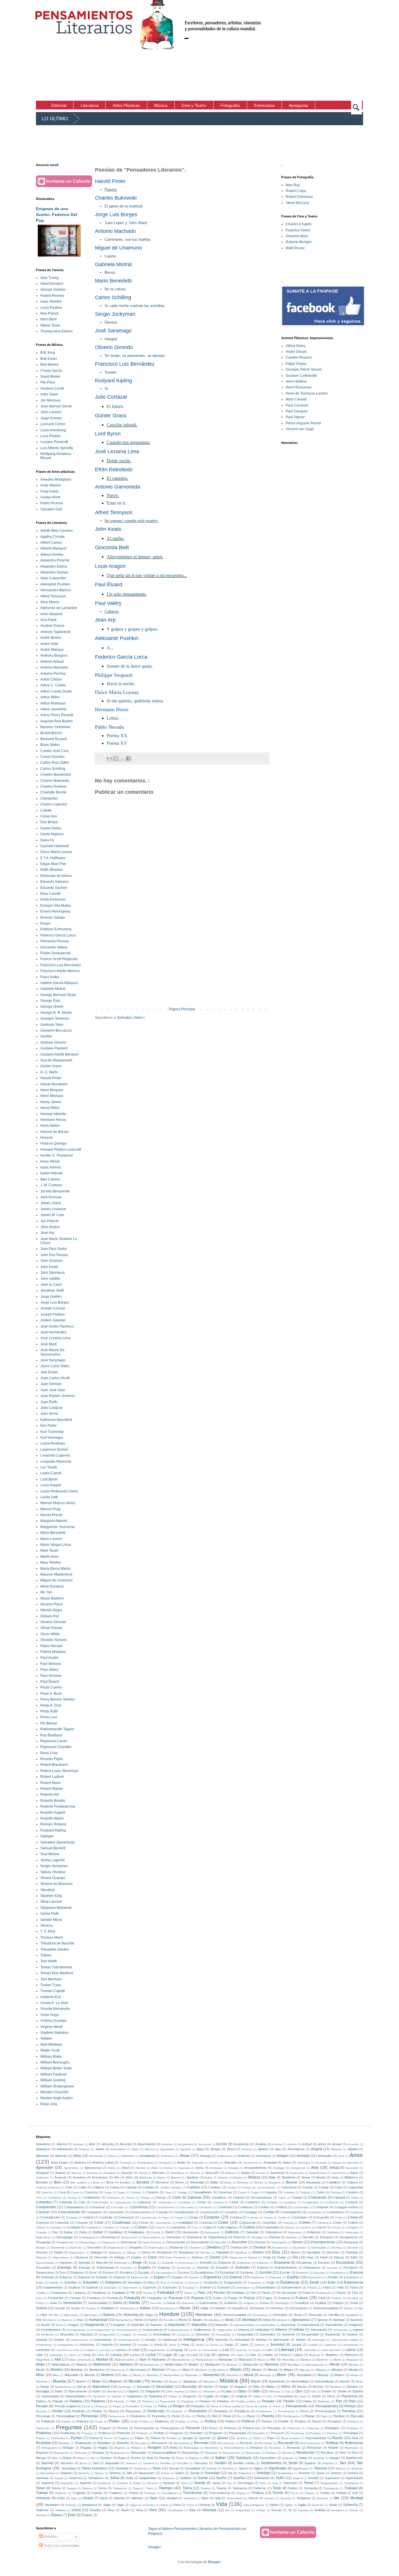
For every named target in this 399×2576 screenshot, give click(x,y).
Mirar (40, 2375)
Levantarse (210, 2350)
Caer (69, 2187)
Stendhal (47, 1890)
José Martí (48, 1344)
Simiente (357, 2468)
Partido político (246, 2401)
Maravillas (289, 2360)
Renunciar (314, 2448)
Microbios (219, 2370)
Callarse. (112, 612)
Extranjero (243, 2288)
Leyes (256, 2350)
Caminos (215, 2187)
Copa (165, 2217)
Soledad (263, 2473)
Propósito (216, 2433)
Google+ (155, 2547)
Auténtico (42, 2178)
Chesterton (49, 798)
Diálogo (119, 2257)
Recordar (201, 2443)
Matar (40, 2364)
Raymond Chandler (56, 1747)
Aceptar (261, 2144)
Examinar (255, 2283)
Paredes (223, 2401)
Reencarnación (310, 2443)
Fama (354, 2287)
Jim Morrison (51, 400)
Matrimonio (102, 2364)
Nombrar (335, 2387)
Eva (163, 2283)
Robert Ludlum (52, 1777)
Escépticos (338, 2273)
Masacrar (353, 2360)
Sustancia (104, 2483)
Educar (339, 2257)
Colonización (123, 2202)
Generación (72, 2303)
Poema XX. (118, 736)
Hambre (220, 2308)
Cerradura (55, 2198)
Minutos (337, 2370)
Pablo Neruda (51, 1646)
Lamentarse (350, 2345)
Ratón (257, 2438)
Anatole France (52, 626)
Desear (260, 2242)
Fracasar (176, 2298)
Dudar (282, 2257)
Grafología (282, 2303)
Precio (317, 2421)
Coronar (253, 2217)
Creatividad (121, 2223)
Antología (304, 2163)
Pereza (114, 2411)
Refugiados (49, 2448)
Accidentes (186, 2144)
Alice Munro (50, 602)
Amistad (303, 2156)
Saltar (303, 2458)
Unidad (341, 2493)
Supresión (67, 2483)
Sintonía (84, 2473)
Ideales (198, 2320)
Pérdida (171, 2438)
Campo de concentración (259, 2187)
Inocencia (183, 2335)
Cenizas (336, 2192)
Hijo (361, 2308)
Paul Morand (51, 1664)
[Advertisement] (338, 50)
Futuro (302, 2298)
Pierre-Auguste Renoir (303, 423)
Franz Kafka (50, 977)
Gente (134, 2303)
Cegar (255, 2192)
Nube (59, 2391)
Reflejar (332, 2443)
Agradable (167, 2149)
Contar (269, 2212)
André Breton (51, 638)
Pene (277, 2406)
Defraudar (352, 2232)
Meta (186, 2370)
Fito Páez (48, 382)
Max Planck (50, 313)
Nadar (45, 2387)
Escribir (266, 2272)
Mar (273, 2359)
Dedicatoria (212, 2232)
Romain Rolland (53, 1824)
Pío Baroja (49, 1723)
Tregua (241, 2493)
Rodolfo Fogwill (53, 1813)
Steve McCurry (297, 203)
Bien (58, 2182)
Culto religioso (227, 2227)
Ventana (322, 2498)
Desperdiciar (116, 2248)
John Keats (49, 1267)
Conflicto (281, 2207)
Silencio (321, 2468)
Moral (249, 2375)
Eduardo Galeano (54, 882)
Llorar (87, 2355)
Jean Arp (47, 1233)
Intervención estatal (345, 2340)
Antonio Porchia (53, 674)
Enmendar (184, 2268)
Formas (75, 2298)
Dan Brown (49, 822)
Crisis (337, 2223)
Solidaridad (285, 2473)
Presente (193, 2428)
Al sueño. (116, 538)
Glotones (188, 2303)
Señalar (211, 2468)
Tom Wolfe (49, 1961)
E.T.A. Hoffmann (53, 858)
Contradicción (50, 2217)
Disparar (41, 2257)
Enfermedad (105, 2268)
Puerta (93, 2438)
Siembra (228, 2468)
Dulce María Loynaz (56, 852)
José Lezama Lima (55, 1338)
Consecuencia (140, 2212)
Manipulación (205, 2360)
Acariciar (167, 2144)
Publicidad (58, 2438)
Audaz (246, 2173)
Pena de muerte (257, 2406)
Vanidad (172, 2498)
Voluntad (209, 2510)
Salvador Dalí (51, 509)
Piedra (201, 2416)
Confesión (225, 2207)
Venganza (303, 2498)
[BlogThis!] (116, 758)
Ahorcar (247, 2149)
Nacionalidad (300, 2381)
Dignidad (222, 2252)
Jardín (200, 2345)
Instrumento (103, 2340)
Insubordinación (129, 2340)
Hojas (149, 2315)
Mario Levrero (51, 1539)
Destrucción (239, 2247)
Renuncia (294, 2448)
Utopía (88, 2498)
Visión (125, 2510)
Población (48, 2421)
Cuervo (160, 2227)
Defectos (232, 2232)
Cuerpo (141, 2227)
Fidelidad (238, 2293)
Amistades (325, 2156)
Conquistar (94, 2212)
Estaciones (315, 2277)
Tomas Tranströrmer (56, 1967)
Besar (306, 2177)
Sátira (137, 2483)
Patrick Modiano (53, 1652)
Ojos (299, 2391)
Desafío (308, 2237)
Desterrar (176, 2247)
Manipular (226, 2359)
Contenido (314, 2212)
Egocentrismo (45, 2263)
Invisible (143, 2345)
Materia (81, 2364)
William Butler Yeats (56, 2068)
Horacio (47, 1138)
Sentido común (244, 2463)
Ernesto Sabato (53, 918)
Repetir (333, 2448)
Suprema (48, 2483)
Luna (194, 2355)
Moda (137, 2375)
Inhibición (48, 2335)
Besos (110, 272)
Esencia (357, 2272)
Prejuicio (105, 2428)
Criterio (353, 2223)
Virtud (76, 2510)
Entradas (50, 2537)
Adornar (84, 2149)
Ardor (155, 2168)
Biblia (335, 2178)
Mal (58, 2359)
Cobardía (65, 2202)
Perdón (97, 2411)
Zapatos (303, 2510)
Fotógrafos (155, 2298)
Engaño (144, 2268)
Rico (355, 2453)
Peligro (179, 2406)
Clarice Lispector (54, 804)
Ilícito (60, 2325)
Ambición (244, 2156)
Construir (231, 2212)
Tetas (137, 2488)
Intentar (261, 2340)
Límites (268, 2355)
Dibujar (132, 2253)
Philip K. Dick (51, 1705)
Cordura (236, 2217)
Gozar (264, 2303)
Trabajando (331, 2488)
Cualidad (92, 2227)
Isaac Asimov (51, 1167)
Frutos (217, 2298)
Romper (106, 2458)
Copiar (179, 2217)
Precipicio (334, 2421)
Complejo (290, 2202)
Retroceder (253, 2453)
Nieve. (113, 495)
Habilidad (107, 2308)
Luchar (151, 2355)
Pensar (350, 2406)
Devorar (42, 2252)
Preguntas (69, 2427)
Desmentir (58, 2248)
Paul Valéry (49, 1670)
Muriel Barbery (52, 1598)
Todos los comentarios (61, 2546)
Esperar (236, 2277)
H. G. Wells (49, 1072)
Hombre (169, 2314)
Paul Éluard (50, 1682)
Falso (327, 2287)
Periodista (221, 2411)
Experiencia (354, 2282)
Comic (234, 2202)
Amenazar (263, 2156)
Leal (76, 2350)
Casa (168, 2192)
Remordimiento (234, 2448)
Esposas (276, 2277)
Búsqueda (313, 2182)
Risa (55, 2458)
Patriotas (324, 2401)
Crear (99, 2223)
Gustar (60, 2308)
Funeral (284, 2298)
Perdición (79, 2411)
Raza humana (291, 2438)
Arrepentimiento (255, 2168)
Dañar (68, 2232)
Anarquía (165, 2163)
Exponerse (130, 2288)
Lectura (121, 2350)
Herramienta (298, 2308)
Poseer (267, 2421)
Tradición (61, 2493)
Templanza (351, 2483)
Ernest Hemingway (55, 911)
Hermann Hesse (53, 1120)
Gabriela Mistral (53, 989)
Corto (339, 2217)
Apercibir (353, 2163)
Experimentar (53, 2287)
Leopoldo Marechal (56, 1461)
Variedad (189, 2498)
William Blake (51, 2057)
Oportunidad (50, 2396)
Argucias (184, 2168)
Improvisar (288, 2325)
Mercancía (118, 2370)
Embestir (168, 2263)
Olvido (342, 2391)
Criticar (40, 2227)
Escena (183, 2272)
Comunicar (97, 2207)
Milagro (288, 2370)
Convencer (126, 2217)
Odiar (242, 2391)
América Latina (103, 2162)
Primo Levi (49, 1717)
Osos (303, 2396)
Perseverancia (325, 2411)
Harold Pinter (51, 1078)
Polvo (195, 2421)
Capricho (47, 2192)
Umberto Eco (51, 1997)
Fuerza (249, 2298)
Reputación (61, 2453)
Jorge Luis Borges (55, 1302)
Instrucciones (80, 2340)
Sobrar (165, 2473)
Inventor (125, 2345)
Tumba (325, 2493)
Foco (39, 2298)
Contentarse (335, 2212)
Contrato (72, 2217)
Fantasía (79, 2293)
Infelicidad (262, 2330)
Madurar (315, 2355)
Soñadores (96, 2478)
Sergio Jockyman (54, 1866)
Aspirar (60, 2173)
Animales (231, 2162)
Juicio (244, 2345)
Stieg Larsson (51, 1902)
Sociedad (212, 2473)
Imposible (199, 2325)
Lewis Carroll (51, 1473)
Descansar (129, 2242)
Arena (168, 2168)
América (80, 2162)
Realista (64, 2443)
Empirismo (244, 2263)
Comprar (352, 2202)
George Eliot (50, 1001)
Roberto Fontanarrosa (58, 1806)
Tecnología (245, 2483)
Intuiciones (87, 2345)
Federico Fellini (298, 230)
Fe (133, 2293)
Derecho (239, 2237)
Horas (298, 2315)
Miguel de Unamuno (57, 1580)
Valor (154, 2498)
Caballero (334, 2182)
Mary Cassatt (296, 399)
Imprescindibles (244, 2325)
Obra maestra (175, 2391)
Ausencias (296, 2173)
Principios (274, 2428)
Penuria (41, 2411)
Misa (56, 2375)
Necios (208, 2387)
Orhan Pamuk (51, 1628)
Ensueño (222, 2268)
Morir (281, 2375)
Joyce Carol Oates (55, 1366)
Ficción (220, 2293)
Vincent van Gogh (300, 429)
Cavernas (225, 2192)
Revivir (287, 2453)
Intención (222, 2340)
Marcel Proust (51, 1515)
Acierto (292, 2144)
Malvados (159, 2359)
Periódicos (242, 2411)
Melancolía (251, 2364)
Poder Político (140, 2421)
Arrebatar (216, 2168)
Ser (343, 2463)
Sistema (115, 2473)
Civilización (317, 2197)
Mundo (135, 2381)
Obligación (153, 2391)
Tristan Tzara (51, 1985)
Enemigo (64, 2268)
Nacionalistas (324, 2381)
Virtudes (95, 2510)
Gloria (171, 2303)
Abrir (92, 2144)
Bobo (97, 2182)
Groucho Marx (297, 236)
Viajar (107, 2505)
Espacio (84, 2277)
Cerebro (352, 2192)
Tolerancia (240, 2488)
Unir (355, 2493)
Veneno (270, 2498)
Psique (41, 2438)
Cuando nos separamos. (129, 442)
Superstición (354, 2478)
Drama (253, 2257)
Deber (98, 2232)
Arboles (140, 2168)
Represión (352, 2448)
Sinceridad (47, 2473)
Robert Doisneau (299, 197)
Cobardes (44, 2202)
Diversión (101, 2257)
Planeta (268, 2416)
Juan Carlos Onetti (55, 1378)
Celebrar (289, 2192)
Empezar (225, 2263)
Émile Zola (49, 2104)
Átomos (41, 2515)
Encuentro (43, 2268)
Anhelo (214, 2163)
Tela (275, 2483)
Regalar (86, 2448)
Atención (158, 2173)
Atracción (212, 2173)
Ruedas (165, 2458)
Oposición (99, 2396)
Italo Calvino (50, 1179)
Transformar (192, 2493)
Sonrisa (353, 2473)
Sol (230, 2473)
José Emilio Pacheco (57, 1326)
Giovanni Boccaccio (56, 1030)
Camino (194, 2187)
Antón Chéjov (51, 679)
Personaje (43, 2416)
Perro (304, 2411)
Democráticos (152, 2237)
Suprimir (86, 2483)
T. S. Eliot (48, 1931)
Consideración (184, 2212)
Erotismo (77, 2272)
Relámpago (191, 2448)
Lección (105, 2350)
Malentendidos (124, 2360)
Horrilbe (334, 2315)
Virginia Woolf (51, 2027)
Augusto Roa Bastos (57, 721)
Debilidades (136, 2232)
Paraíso (205, 2401)
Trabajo (42, 2493)
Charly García (51, 371)
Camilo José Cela (54, 751)
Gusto (75, 2308)
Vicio (177, 2505)
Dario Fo (47, 840)
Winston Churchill (54, 2092)
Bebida (223, 2178)
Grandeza (302, 2303)
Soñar (115, 2478)
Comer (201, 2202)
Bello (272, 2177)
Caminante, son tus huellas (128, 239)
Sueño (221, 2478)
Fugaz (268, 2298)
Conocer (43, 2212)
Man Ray (293, 185)
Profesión (123, 2433)
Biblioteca (351, 2177)
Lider (39, 2355)
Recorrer (246, 2443)
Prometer (196, 2433)
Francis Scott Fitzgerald (59, 959)
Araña (112, 2168)
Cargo (121, 2192)
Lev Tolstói (49, 1467)
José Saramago (53, 1360)
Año (117, 2177)
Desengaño (279, 2242)
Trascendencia (219, 2493)
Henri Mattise (296, 381)
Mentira (57, 2370)
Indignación (225, 2330)
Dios (276, 2252)
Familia (41, 2293)
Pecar (86, 2406)
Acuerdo (353, 2144)
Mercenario (138, 2370)
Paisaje (58, 2401)
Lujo (182, 2355)
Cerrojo (72, 2198)
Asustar (127, 2173)
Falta (340, 2287)
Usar (74, 2498)
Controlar (106, 2217)
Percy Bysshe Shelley (58, 1699)
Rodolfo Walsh (52, 1818)
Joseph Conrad (53, 1308)
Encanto (324, 2263)
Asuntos (92, 2173)
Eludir (152, 2263)
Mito (125, 2375)
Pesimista (159, 2416)
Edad (324, 2257)
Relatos (137, 2448)
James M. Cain (52, 1215)
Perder (58, 2411)
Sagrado (288, 2458)
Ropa (122, 2458)
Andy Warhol (51, 485)
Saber (221, 2458)
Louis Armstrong (53, 430)
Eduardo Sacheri (54, 888)
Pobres (66, 2421)
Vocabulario (175, 2510)
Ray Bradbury (51, 1735)
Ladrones (330, 2345)
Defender (253, 2232)
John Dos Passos (54, 1255)
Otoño (316, 2396)
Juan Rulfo (49, 1402)
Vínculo (276, 2510)
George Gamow (53, 289)
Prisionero (294, 2428)
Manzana (245, 2359)
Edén (354, 2257)
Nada (359, 2381)
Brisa (228, 2182)
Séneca (46, 1926)
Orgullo (208, 2396)
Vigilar (288, 2505)
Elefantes (121, 2263)
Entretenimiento (286, 2268)
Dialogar (96, 2252)
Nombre (352, 2387)
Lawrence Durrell (54, 1450)
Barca (161, 2178)
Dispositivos (61, 2257)
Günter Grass (51, 1066)
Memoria (272, 2364)
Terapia (72, 2488)
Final (306, 2293)
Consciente (116, 2212)
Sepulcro (328, 2463)
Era (62, 2272)
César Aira (49, 816)
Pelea (149, 2406)
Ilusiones (357, 2320)
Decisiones (190, 2232)
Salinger (47, 1836)
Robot (81, 2458)
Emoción (206, 2263)
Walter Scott (50, 2050)
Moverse (42, 2381)
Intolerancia (44, 2345)
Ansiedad (270, 2162)
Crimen (305, 2223)
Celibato (305, 2192)
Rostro (136, 2458)
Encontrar (345, 2262)
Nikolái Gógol (51, 1610)
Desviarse (300, 2248)
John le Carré (51, 1285)
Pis (239, 2416)
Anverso (321, 2163)
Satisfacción (354, 2458)
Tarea (216, 2483)
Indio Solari (49, 394)
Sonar (321, 2473)
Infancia (244, 2330)
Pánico (155, 2438)
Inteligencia (194, 2339)
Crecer (144, 2223)
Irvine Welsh (50, 1161)
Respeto (98, 2453)
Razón (338, 2438)
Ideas (230, 2320)
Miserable (71, 2375)
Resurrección (232, 2453)
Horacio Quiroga (53, 1143)
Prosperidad (237, 2433)
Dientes (205, 2253)
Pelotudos (198, 2406)
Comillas (272, 2202)
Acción (222, 2144)
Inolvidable (223, 2335)
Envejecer (351, 2268)
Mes (174, 2370)
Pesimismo (138, 2416)
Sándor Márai (51, 1920)
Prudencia (297, 2433)
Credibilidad (185, 2223)
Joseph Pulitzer (53, 1314)
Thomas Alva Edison (57, 331)
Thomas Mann (52, 1937)
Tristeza (257, 2493)
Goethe (46, 1036)
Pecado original (65, 2406)
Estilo (40, 2283)
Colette (46, 810)
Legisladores (156, 2350)
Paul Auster (49, 1658)
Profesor (142, 2433)
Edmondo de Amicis (56, 876)
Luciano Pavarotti (54, 442)
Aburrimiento (146, 2144)
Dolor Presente (176, 2257)
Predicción (43, 2428)
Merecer (158, 2370)
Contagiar (250, 2212)
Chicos (130, 2198)
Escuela (319, 2273)
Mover (355, 2375)
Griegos (338, 2303)
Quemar (205, 2438)
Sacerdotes (268, 2458)
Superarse (332, 2478)
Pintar (227, 2416)
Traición (97, 2493)
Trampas (150, 2493)
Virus (111, 2510)
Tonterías (260, 2488)
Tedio (263, 2483)
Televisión (290, 2483)
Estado (333, 2277)
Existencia (290, 2282)
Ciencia (194, 2197)
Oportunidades (76, 2396)
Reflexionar (354, 2443)
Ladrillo (313, 2345)
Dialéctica (115, 2253)
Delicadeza (43, 2237)
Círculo (336, 2227)
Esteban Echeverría (56, 929)
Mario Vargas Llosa (56, 1545)
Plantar (310, 2416)
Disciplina (313, 2252)
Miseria (90, 2375)
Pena (214, 2406)
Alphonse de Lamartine (59, 608)
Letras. (113, 718)
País (352, 2401)
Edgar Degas (296, 364)
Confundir (321, 2207)
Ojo (288, 2391)
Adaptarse (43, 2149)
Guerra (41, 2308)
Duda (267, 2257)
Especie (119, 2277)
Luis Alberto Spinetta (57, 448)
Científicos (219, 2197)
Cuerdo (125, 2227)
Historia (109, 2315)
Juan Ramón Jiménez (58, 1396)
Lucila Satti (49, 1497)
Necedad (143, 2387)
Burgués (275, 2182)
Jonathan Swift (52, 1290)
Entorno (263, 2268)
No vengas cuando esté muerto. (132, 521)
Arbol (125, 2168)
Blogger (214, 2562)
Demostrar (195, 2237)
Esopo (45, 923)
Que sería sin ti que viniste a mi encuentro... (147, 575)
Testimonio (120, 2488)
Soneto (111, 372)
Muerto (81, 2381)
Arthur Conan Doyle (56, 691)
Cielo (177, 2197)
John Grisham (51, 1261)
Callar (82, 2187)
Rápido (194, 2458)
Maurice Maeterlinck (56, 1574)
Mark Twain (49, 1551)
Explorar (92, 2287)
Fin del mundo (286, 2293)
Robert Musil (50, 1783)
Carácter (153, 2192)
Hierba (348, 2308)
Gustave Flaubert (54, 1048)
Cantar (324, 2187)
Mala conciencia (80, 2360)
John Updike (50, 1279)
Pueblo (76, 2438)
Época (57, 2515)
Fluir (355, 2293)
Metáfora (201, 2370)
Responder (139, 2453)
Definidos (333, 2232)
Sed (96, 2463)
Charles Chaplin (299, 224)
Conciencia (139, 2207)
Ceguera (271, 2192)
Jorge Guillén (51, 1297)
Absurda (108, 2144)
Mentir (40, 2370)
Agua (200, 2149)
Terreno (87, 2488)
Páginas (124, 2438)
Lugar (167, 2355)
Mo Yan (46, 1592)
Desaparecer (349, 2237)
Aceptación (241, 2144)
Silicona (341, 2468)
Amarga (205, 2156)
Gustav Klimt (50, 497)
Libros (351, 2350)
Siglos (258, 2468)
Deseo (298, 2242)
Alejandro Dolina (54, 566)
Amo (341, 2156)
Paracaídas (168, 2401)
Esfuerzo (66, 2277)
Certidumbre (91, 2197)
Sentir (293, 2463)
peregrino (338, 2510)
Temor (309, 2483)
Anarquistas (145, 2163)
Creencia (206, 2223)
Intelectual (170, 2340)
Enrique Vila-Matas (55, 906)
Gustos (91, 2308)
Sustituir (122, 2483)
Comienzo (253, 2202)
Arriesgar (279, 2168)
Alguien (353, 2149)
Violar (333, 2505)
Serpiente (141, 2468)
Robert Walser (52, 1789)
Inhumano (67, 2334)
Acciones (205, 2144)
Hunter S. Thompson (57, 1155)
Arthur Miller (50, 697)
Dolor (152, 2257)
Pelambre (133, 2406)
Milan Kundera (52, 1586)
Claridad (339, 2197)
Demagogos (87, 2237)
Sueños (239, 2478)
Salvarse (319, 2458)
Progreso (177, 2433)
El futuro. (115, 406)
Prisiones (313, 2428)
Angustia (198, 2163)
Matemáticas (61, 2364)
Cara (62, 2192)
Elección (102, 2263)
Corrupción (321, 2217)
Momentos (212, 2375)
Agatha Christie (53, 537)
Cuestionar (178, 2227)
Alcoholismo (296, 2149)
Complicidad (310, 2202)
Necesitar (189, 2387)
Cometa (218, 2202)
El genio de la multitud (123, 206)
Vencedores (235, 2498)
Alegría (316, 2149)
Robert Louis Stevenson (59, 1771)
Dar (55, 2232)
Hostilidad (352, 2315)
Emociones (187, 2263)
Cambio (148, 2187)
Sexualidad (192, 2468)
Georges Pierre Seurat (303, 369)
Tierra (187, 2488)
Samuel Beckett (53, 1848)
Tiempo (165, 2488)
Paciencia (350, 2396)
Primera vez (251, 2428)
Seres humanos (94, 2468)
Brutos (259, 2182)
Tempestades (329, 2483)
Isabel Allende (52, 1173)
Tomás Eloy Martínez (57, 1973)
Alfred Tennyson (53, 596)
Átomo (354, 2510)
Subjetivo (168, 2478)
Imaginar (119, 2325)
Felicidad (166, 2292)
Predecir (353, 2421)
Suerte (203, 2478)
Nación (345, 2381)
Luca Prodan (51, 436)
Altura (112, 2156)
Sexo (157, 2468)
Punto (108, 2438)
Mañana (126, 2364)
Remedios (211, 2448)
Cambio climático (171, 2187)
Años (129, 2177)
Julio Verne (49, 1414)
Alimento (61, 2156)
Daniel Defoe (51, 828)
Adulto (100, 2149)
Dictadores (164, 2252)
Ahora (231, 2149)
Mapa (261, 2360)
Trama (133, 2493)
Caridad (136, 2192)
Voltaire (46, 2038)
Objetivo (133, 2391)
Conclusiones (165, 2207)
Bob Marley (49, 364)
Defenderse (274, 2232)
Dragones (236, 2257)
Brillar (214, 2182)
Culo (195, 2227)
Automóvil (338, 2173)
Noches (318, 2387)
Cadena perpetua (48, 2187)
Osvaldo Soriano (54, 1640)
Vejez (205, 2498)
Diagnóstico (77, 2253)
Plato (324, 2416)
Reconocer (159, 2443)
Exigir (270, 2282)
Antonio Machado (54, 667)
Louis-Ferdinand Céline (59, 1491)
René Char (49, 1753)
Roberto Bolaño (53, 1801)
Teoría (56, 2488)
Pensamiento (296, 2406)
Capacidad (355, 2187)
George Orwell (52, 1007)
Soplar (59, 2478)
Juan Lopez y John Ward (126, 223)
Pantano (148, 2401)
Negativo (241, 2387)
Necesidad (165, 2387)
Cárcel (321, 2227)
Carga (107, 2192)
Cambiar (131, 2187)
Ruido (180, 2458)
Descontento (200, 2242)
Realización (83, 2443)
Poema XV (117, 743)
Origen (224, 2396)
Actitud (307, 2144)
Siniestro (66, 2473)
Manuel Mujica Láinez (58, 1503)
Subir (130, 2478)
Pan (133, 2401)
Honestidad (260, 2315)
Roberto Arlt (50, 1794)
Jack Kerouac (51, 1197)
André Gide (49, 644)
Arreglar (233, 2168)
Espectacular (140, 2277)
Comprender (46, 2207)
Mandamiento (181, 2360)
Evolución (211, 2282)
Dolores (197, 2257)
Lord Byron (49, 1479)
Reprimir (42, 2453)
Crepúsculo (247, 2223)
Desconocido (176, 2242)
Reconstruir (181, 2443)
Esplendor (257, 2277)
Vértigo (261, 2510)
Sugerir (297, 2478)
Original (241, 2396)
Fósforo (336, 2298)
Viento (274, 2505)
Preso (213, 2428)
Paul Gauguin (297, 411)
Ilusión (45, 2325)
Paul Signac (295, 417)
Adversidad (118, 2149)
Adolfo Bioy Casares (57, 531)
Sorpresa (76, 2478)
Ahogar (215, 2149)
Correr (282, 2217)
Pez (188, 2416)
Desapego (43, 2242)
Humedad (122, 2320)
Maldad (102, 2359)
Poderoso (162, 2421)
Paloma (119, 2401)
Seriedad (122, 2468)
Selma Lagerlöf (52, 1860)
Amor (356, 2155)
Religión (155, 2448)
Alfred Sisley (296, 346)
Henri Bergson (52, 1090)
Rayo (271, 2438)
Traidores (116, 2493)
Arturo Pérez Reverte (57, 715)
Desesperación (323, 2242)
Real (355, 2438)
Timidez (205, 2488)
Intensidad (242, 2340)
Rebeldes (104, 2443)
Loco (100, 2355)
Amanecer (168, 2156)
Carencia (91, 2192)
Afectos (150, 2149)
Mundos (157, 2381)
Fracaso (198, 2298)
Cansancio (289, 2187)
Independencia (178, 2330)
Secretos (67, 2463)
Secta (83, 2463)
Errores (108, 2272)
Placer (251, 2416)
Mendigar (294, 2365)
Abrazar (78, 2144)
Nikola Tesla (50, 325)
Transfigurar (169, 2493)
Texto (149, 2488)
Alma (77, 2156)
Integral (111, 339)
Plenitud (339, 2416)
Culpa (207, 2227)
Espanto (102, 2277)
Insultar (151, 2340)
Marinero (322, 2360)
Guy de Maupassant (56, 1060)
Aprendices (71, 2168)
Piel (214, 2416)
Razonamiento (316, 2438)
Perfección (156, 2411)
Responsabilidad (164, 2453)
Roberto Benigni (299, 242)
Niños (286, 2387)
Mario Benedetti (53, 1533)
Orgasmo (190, 2396)
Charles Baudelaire (56, 775)
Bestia (321, 2177)
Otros (331, 2396)
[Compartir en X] (122, 758)
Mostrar (323, 2375)
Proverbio (259, 2433)
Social (194, 2473)
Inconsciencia (153, 2330)
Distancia (81, 2257)
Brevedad (197, 2182)
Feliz (202, 2293)
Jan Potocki (50, 1221)
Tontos (293, 2488)
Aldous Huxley (52, 554)
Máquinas (190, 2381)
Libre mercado (331, 2350)
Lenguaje (177, 2350)
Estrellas (71, 2282)
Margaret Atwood (54, 1521)
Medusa (232, 2365)
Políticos (248, 2421)
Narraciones (63, 2387)
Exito (332, 2282)
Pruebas (315, 2433)
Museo (173, 2381)
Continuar (357, 2212)
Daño (83, 2232)
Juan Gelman (51, 1384)
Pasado (268, 2401)
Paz (339, 2401)
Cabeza (352, 2182)
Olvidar (326, 2391)
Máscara (209, 2381)
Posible (283, 2421)
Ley (226, 2350)
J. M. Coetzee (51, 1185)
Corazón (212, 2217)
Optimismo (135, 2396)
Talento (199, 2483)
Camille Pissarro (299, 357)
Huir (80, 2320)
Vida (222, 2504)
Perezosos (133, 2411)
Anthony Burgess (54, 655)
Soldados (245, 2473)
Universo (43, 2498)
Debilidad (116, 2232)
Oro (269, 2396)
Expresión (170, 2287)
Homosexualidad (234, 2315)
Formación (56, 2298)
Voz (227, 2510)
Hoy (39, 2320)
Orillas (257, 2396)
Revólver (327, 2453)
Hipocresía (71, 2315)
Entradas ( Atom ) (131, 1018)
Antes (287, 2162)
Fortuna (112, 2298)
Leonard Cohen (53, 424)
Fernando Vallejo (54, 947)
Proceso (87, 2433)
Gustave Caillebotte (301, 376)
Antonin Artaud (52, 662)
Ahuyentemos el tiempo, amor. (135, 557)
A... (110, 648)
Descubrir (239, 2242)
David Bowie (50, 376)
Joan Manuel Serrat (56, 406)
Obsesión (209, 2391)
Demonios (174, 2237)
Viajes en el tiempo (142, 2505)
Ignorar (323, 2320)
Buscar (292, 2182)
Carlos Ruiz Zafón (55, 763)
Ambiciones (224, 2156)
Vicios (190, 2505)
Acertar (277, 2144)
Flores (341, 2293)
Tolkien (46, 1955)
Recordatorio (226, 2443)
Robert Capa (296, 191)
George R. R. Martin (56, 1013)
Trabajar (351, 2488)
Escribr (285, 2272)
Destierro (195, 2248)
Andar (181, 2162)
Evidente (177, 2283)
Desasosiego (88, 2242)
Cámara (289, 2227)
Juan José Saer (53, 1390)
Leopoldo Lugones (55, 1455)
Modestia (191, 2375)
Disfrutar (352, 2252)
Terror (102, 2488)
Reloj (174, 2448)
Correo (268, 2217)
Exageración (233, 2282)
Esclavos (247, 2272)
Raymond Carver (54, 1741)
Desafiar (292, 2237)
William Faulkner (54, 2074)
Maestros (351, 2355)
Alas (278, 2149)
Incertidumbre (51, 2330)
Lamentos (43, 2350)
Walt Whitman (51, 2045)
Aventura (79, 2177)
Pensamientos (327, 2406)
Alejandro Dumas (54, 572)
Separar (310, 2463)
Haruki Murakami (54, 1084)
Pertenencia (117, 2416)
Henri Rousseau (299, 387)
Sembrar (149, 2463)
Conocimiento (69, 2212)
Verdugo (71, 2505)
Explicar (74, 2287)
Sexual (174, 2468)
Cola (82, 2202)
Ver (337, 2498)
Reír (343, 2453)
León (269, 2350)
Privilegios (332, 2428)
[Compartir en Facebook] (129, 758)
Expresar (150, 2287)
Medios (194, 2364)
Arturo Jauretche (53, 709)
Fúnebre (353, 2298)
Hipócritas (90, 2315)
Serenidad (68, 2468)
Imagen (74, 2325)
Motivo (339, 2375)
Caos (338, 2187)
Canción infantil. (122, 425)
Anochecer (251, 2163)
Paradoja (188, 2401)
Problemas (68, 2433)
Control (88, 2217)
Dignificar (241, 2253)
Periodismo (198, 2411)
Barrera (176, 2178)
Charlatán (113, 2198)
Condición (206, 2207)
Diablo (58, 2252)
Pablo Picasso (52, 503)
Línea (283, 2355)
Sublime (186, 2478)
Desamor (327, 2237)
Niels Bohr (49, 319)
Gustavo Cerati (52, 388)
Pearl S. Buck (51, 1694)
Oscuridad (285, 2396)
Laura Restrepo (53, 1443)
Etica (151, 2282)
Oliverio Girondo (53, 1622)
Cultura (249, 2227)
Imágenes (356, 2325)
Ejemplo (84, 2263)
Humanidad (98, 2320)
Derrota (274, 2237)
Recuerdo (286, 2443)
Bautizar (192, 2177)
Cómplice (353, 2227)
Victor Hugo (50, 2015)
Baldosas (146, 2178)
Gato (53, 2303)
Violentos (42, 2510)
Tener (40, 2488)
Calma (115, 2187)
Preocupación (144, 2428)
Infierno (281, 2330)
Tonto (277, 2488)
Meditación (213, 2364)
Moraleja (265, 2375)
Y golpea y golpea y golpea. (132, 629)
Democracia (129, 2237)
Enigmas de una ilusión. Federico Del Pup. (57, 214)
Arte (315, 2167)
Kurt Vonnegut (52, 1438)
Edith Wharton (52, 870)
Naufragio (125, 2387)
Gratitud (321, 2303)
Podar (99, 2421)
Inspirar (352, 2334)
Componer (332, 2202)
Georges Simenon (55, 1018)
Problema (44, 2433)
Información (319, 2330)
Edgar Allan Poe (53, 864)
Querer (223, 2438)
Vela (218, 2498)
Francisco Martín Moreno (60, 971)
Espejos (177, 2277)
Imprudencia (310, 2325)
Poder (114, 2421)
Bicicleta (42, 2182)
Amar (185, 2155)
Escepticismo (204, 2272)
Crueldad (73, 2227)
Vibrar (164, 2505)
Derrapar (258, 2237)
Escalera (126, 2272)
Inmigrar (126, 2335)
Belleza (254, 2177)
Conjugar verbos (346, 2207)
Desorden (94, 2247)
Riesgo (41, 2458)
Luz (207, 2355)
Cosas (353, 2217)
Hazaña (238, 2308)
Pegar (117, 2406)
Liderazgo (56, 2355)
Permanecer (264, 2411)
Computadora (74, 2207)
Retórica (271, 2453)
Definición (314, 2232)
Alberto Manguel (53, 548)
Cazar (242, 2192)
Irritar (185, 2345)
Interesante (281, 2340)
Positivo (300, 2421)
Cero (39, 2198)
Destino (214, 2247)
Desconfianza (152, 2242)
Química (242, 2438)
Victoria (205, 2505)
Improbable (268, 2325)
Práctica (332, 2433)
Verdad (357, 2498)
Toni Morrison (51, 1979)
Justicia (259, 2345)
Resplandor (118, 2453)
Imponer (156, 2325)
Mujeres (116, 2381)
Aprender (45, 2167)
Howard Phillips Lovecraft (61, 1150)
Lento (193, 2350)
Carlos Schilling (53, 769)
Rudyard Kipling (53, 1830)
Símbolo (169, 2483)
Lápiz (240, 2355)
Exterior (206, 2287)
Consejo (162, 2212)
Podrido (181, 2421)
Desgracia (351, 2242)
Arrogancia (298, 2168)
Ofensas (274, 2391)
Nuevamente (78, 2391)
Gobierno (231, 2303)
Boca (110, 2182)
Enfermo (126, 2268)
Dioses (296, 2252)
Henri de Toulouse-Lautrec (307, 393)
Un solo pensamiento (126, 594)
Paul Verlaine (51, 1676)
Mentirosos (97, 2370)
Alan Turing (50, 278)
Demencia (108, 2237)
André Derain (296, 352)
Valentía (119, 2498)
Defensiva (295, 2232)
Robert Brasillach (54, 1765)
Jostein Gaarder (53, 1320)
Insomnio (288, 2334)
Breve (179, 2182)
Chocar (161, 2197)
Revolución (306, 2453)
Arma (199, 2168)
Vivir (153, 2510)
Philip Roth (49, 1711)
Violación (318, 2505)
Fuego (233, 2298)
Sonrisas (42, 2478)
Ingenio (358, 2330)
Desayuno (109, 2242)
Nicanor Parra (51, 1604)
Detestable (319, 2248)
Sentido (221, 2463)
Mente (335, 2364)
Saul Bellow (50, 1854)
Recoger (141, 2443)
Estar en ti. (116, 503)
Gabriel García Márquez (59, 983)
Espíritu (293, 2277)
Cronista (56, 2227)
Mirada (353, 2370)
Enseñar (203, 2268)
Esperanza (212, 2277)
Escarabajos (164, 2273)
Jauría (214, 2345)
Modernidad (172, 2375)
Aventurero (100, 2177)
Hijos (44, 2315)
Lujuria (110, 256)
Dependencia (218, 2237)
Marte (337, 2360)
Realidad (43, 2443)
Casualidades (202, 2192)
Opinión (358, 2391)
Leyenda (241, 2350)
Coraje (193, 2217)
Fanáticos (99, 2293)
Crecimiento (163, 2223)
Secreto (47, 2463)
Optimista (155, 2396)
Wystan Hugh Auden (57, 2098)
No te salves (115, 289)
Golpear (249, 2303)
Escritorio (302, 2273)
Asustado (110, 2173)
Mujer (97, 2381)
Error (93, 2272)
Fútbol (40, 2303)
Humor (153, 2320)
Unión (61, 2498)
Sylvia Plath (50, 1914)
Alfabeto (336, 2149)
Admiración (65, 2149)
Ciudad (297, 2197)
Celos (320, 2192)
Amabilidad (147, 2156)
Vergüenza (89, 2505)
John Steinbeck (53, 1273)
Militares (321, 2370)
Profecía (104, 2433)
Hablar (145, 2308)
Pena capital (232, 2406)
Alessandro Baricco (56, 590)
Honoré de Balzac (55, 1132)
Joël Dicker (49, 1372)
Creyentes (269, 2223)
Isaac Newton (51, 301)
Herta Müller (50, 1126)
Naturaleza (101, 2387)
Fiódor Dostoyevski (55, 953)
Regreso (120, 2448)
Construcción (209, 2212)
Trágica (309, 2493)
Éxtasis (87, 2515)
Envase (332, 2268)
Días (310, 2257)
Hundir (168, 2320)
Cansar (308, 2187)
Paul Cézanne (297, 405)
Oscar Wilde (50, 1634)
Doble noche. (119, 461)
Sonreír (336, 2473)
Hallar (204, 2308)
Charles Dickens (53, 786)
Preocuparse (170, 2428)
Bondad (143, 2182)
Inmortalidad (162, 2334)
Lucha (134, 2355)
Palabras (98, 2401)
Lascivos (62, 2350)
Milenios (305, 2370)
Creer (223, 2222)
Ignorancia (301, 2320)
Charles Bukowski (55, 781)
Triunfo (278, 2493)
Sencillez (183, 2463)
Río (207, 2458)
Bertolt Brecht (51, 733)
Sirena (99, 2473)
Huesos (67, 2320)
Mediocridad (173, 2364)
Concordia (187, 2207)
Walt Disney (295, 248)
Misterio (107, 2375)
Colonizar (144, 2202)
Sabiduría (244, 2458)
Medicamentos (149, 2365)
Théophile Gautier (55, 1949)
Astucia (76, 2173)
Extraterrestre (292, 2287)
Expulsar (189, 2288)
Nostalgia (42, 2391)
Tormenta (310, 2488)
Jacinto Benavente (55, 1191)
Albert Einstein (52, 284)
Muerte (59, 2381)
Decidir (156, 2232)
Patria (307, 2401)
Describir (221, 2242)
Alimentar (42, 2156)
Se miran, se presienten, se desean (135, 356)
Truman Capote (53, 1991)
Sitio (129, 2473)
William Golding (53, 2080)
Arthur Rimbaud (53, 703)
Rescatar (81, 2453)
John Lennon (51, 412)
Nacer (256, 2381)
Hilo (56, 2315)
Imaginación (95, 2325)
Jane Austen (50, 1227)
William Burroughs (55, 2062)
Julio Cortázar (51, 1408)
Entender (243, 2268)
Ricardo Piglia (52, 1759)
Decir (170, 2232)
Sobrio (179, 2473)
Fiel (253, 2293)
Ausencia (277, 2173)
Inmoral (142, 2335)
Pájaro (139, 2438)
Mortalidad (304, 2375)
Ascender (352, 2168)
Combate (184, 2202)
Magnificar (43, 2360)
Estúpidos (113, 2282)
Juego (229, 2345)
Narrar (81, 2387)
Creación (82, 2223)
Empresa (262, 2263)
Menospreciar (315, 2365)
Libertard (310, 2350)
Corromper (300, 2217)
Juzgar (296, 2345)
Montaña (232, 2375)
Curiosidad (271, 2227)
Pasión (289, 2401)
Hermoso (277, 2308)
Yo (290, 2510)
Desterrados (156, 2248)
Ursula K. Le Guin (54, 2003)
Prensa (123, 2428)
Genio (118, 2303)
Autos (354, 2173)
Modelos (152, 2375)
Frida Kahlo (50, 491)
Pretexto (230, 2428)
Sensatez (201, 2463)
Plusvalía (357, 2416)
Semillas (165, 2463)
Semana (131, 2463)
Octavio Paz (50, 1616)
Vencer (253, 2498)
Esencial (47, 2277)
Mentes (353, 2365)
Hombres (204, 2315)
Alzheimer (128, 2156)
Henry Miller (50, 1108)
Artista (334, 2168)
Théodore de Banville (57, 1943)
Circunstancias (261, 2197)
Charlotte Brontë (53, 792)
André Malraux (52, 650)
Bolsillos (125, 2182)
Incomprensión (101, 2330)
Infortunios (340, 2330)
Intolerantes (66, 2345)
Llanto (73, 2355)
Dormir (215, 2257)
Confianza (245, 2207)
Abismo (62, 2144)
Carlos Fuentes (52, 757)
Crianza (288, 2223)
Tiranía (221, 2488)
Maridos (306, 2360)
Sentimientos (271, 2463)
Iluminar (339, 2320)
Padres (41, 2401)
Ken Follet (48, 1426)
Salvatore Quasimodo (58, 1842)
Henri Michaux (52, 1096)
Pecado (42, 2406)
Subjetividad (148, 2478)
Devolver (353, 2248)
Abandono (43, 2144)
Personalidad (66, 2416)
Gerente (156, 2303)
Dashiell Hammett (54, 846)
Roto (150, 2458)
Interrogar (319, 2340)
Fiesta (266, 2293)
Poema (111, 190)
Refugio (68, 2448)
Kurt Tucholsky (52, 1432)
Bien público (79, 2182)
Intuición (107, 2345)
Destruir (260, 2247)
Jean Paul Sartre (54, 1249)
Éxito (72, 2515)
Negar (224, 2387)
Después (136, 2247)
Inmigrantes (107, 2335)
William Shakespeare (57, 2086)
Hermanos (257, 2308)
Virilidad (60, 2510)
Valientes (137, 2498)
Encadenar (304, 2263)
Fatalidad (118, 2293)
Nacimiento (277, 2381)
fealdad (320, 2510)
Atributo (230, 2173)
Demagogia (64, 2237)
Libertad (286, 2350)
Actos (322, 2144)
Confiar (264, 2207)
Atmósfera (177, 2173)
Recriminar (266, 2443)
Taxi (229, 2483)
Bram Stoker (50, 745)
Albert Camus (51, 543)
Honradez (280, 2315)
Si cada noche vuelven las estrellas (135, 306)
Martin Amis (50, 1557)
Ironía (158, 2345)
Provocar (277, 2433)
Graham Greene (53, 1042)
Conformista (301, 2207)
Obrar (194, 2391)
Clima (355, 2198)
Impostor (222, 2325)
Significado (277, 2468)
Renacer (256, 2448)
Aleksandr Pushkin (55, 584)
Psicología (351, 2433)
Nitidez (270, 2387)
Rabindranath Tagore (57, 1729)
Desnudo (76, 2248)
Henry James (51, 1102)
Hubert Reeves (52, 296)
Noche (302, 2387)
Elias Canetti (50, 894)
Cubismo (109, 2227)
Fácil (322, 2298)
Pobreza (83, 2421)
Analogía (126, 2163)
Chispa (145, 2198)
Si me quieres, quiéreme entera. (135, 701)
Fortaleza (94, 2298)
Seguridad (112, 2463)
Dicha (146, 2252)
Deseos (111, 322)
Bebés (238, 2178)
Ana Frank (48, 620)
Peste (176, 2416)
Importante (177, 2325)
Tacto (184, 2483)
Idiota (267, 2320)
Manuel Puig (50, 1509)
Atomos (195, 2173)
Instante (42, 2340)
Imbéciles (138, 2325)
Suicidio (313, 2478)
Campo (232, 2187)
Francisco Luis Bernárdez (61, 965)
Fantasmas (59, 2293)
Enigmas (164, 2268)
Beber (209, 2178)
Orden (173, 2396)
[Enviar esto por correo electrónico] (109, 758)
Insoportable (310, 2334)
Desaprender (65, 2242)
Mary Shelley (51, 1562)
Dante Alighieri (52, 834)
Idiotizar (282, 2320)
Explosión (111, 2288)
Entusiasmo (312, 2268)
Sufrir (280, 2478)
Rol (93, 2458)
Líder (253, 2355)
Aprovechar (93, 2168)
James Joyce (51, 1203)
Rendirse (275, 2448)
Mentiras (77, 2370)
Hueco (52, 2320)
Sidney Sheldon (53, 1872)
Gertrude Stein (52, 1025)
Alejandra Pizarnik (55, 560)
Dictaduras (186, 2252)
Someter (305, 2473)
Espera (194, 2277)
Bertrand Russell (54, 739)
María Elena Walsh (55, 1569)
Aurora (260, 2173)
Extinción (224, 2287)
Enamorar (282, 2263)
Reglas (103, 2448)
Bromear (243, 2182)
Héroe (182, 2320)
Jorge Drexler (51, 418)
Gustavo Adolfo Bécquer (59, 1054)
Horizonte (315, 2315)
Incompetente (76, 2330)
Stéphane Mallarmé (56, 1908)
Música (229, 2381)
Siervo (243, 2468)
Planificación (291, 2416)
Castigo (182, 2192)
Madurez (332, 2355)
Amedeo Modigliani (56, 479)
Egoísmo (66, 2263)
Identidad (250, 2320)
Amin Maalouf (51, 614)
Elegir (137, 2263)
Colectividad (100, 2202)
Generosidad (97, 2303)
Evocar (194, 2283)
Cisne (282, 2198)
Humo (138, 2320)
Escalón (144, 2272)
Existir (314, 2282)
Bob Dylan (49, 359)
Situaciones (146, 2473)
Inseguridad (245, 2334)
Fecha (148, 2293)
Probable (352, 2428)
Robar (67, 2458)
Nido (256, 2387)
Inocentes (203, 2334)
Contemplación (291, 2212)
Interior (301, 2340)
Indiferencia (202, 2330)
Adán (135, 2149)
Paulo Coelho (51, 1687)
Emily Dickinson (53, 899)
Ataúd (143, 2173)
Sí (106, 389)
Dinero (258, 2252)
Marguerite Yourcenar (58, 1527)
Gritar (354, 2303)
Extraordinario (266, 2287)
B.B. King (48, 353)
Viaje (120, 2505)
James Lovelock (53, 1209)
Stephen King (51, 1896)
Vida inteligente (254, 2505)
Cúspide (41, 2232)
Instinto (59, 2340)
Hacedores (166, 2308)
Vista (139, 2510)
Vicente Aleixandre (55, 2009)
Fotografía (132, 2298)
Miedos (257, 2370)
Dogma (136, 2257)
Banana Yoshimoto (55, 727)
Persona (349, 2411)
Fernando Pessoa (54, 941)
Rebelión (123, 2443)
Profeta (159, 2433)
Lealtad (89, 2350)
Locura (116, 2355)
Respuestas (190, 2453)
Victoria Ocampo (53, 2021)
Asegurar (42, 2173)
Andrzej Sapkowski (55, 632)
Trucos (294, 2493)
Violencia (350, 2505)
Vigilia (302, 2505)
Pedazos (102, 2406)
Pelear (163, 2406)
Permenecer (286, 2411)
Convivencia (148, 2217)
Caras (75, 2192)
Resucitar (211, 2453)
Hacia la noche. (121, 684)
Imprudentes (334, 2325)
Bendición (289, 2177)
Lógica (298, 2355)
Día (295, 2257)
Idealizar (214, 2320)
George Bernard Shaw (58, 995)
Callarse (98, 2187)
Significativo (301, 2468)
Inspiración (333, 2334)
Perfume (177, 2411)
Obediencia (114, 2391)
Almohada (96, 2156)
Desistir (41, 2248)
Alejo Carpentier (53, 578)
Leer (136, 2350)
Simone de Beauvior (57, 1884)
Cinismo (239, 2197)
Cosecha (42, 2223)
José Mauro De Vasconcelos (52, 1352)
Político (230, 2421)
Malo (143, 2359)
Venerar (286, 2498)
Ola (313, 2391)
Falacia (312, 2288)
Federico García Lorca (58, 935)
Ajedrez (263, 2149)
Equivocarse (45, 2272)
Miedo (236, 2369)
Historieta (131, 2315)
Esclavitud (227, 2272)
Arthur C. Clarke (53, 685)
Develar (337, 2248)
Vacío (104, 2498)
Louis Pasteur (51, 308)
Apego (337, 2163)
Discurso (333, 2252)
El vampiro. (117, 478)
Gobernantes (209, 2303)
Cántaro (306, 2227)
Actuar (337, 2144)
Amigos (283, 2156)
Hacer (185, 2308)
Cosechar (62, 2223)
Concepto (118, 2207)
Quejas (188, 2438)
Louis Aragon (51, 1485)
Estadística (351, 2277)
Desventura (280, 2248)
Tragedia (79, 2493)
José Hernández (53, 1332)
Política (211, 2421)
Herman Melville (53, 1114)
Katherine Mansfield (56, 1420)
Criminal (322, 2223)
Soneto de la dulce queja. (130, 666)
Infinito (299, 2330)
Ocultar (226, 2391)
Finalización (323, 2293)
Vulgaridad (243, 2510)
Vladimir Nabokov (54, 2033)
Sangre (335, 2458)
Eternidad (134, 2282)
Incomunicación (127, 2330)
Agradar (186, 2149)
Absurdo (125, 2144)
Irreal (172, 2345)
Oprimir (117, 2396)
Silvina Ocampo (53, 1878)
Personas (90, 2416)
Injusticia (86, 2334)
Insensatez (268, 2334)
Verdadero (52, 2505)
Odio (256, 2391)
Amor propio (60, 2162)
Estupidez (91, 2282)
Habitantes (127, 2308)
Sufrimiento (262, 2478)
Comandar (165, 2202)
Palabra (76, 2401)
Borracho (162, 2182)
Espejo (159, 2277)
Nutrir (97, 2391)
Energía (84, 2268)
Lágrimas (223, 2355)
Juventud (277, 2345)
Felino (188, 2293)
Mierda (272, 2370)
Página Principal (182, 1009)
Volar (192, 2510)
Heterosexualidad (326, 2308)
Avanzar (60, 2177)
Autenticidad (318, 2173)
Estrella (54, 2283)
